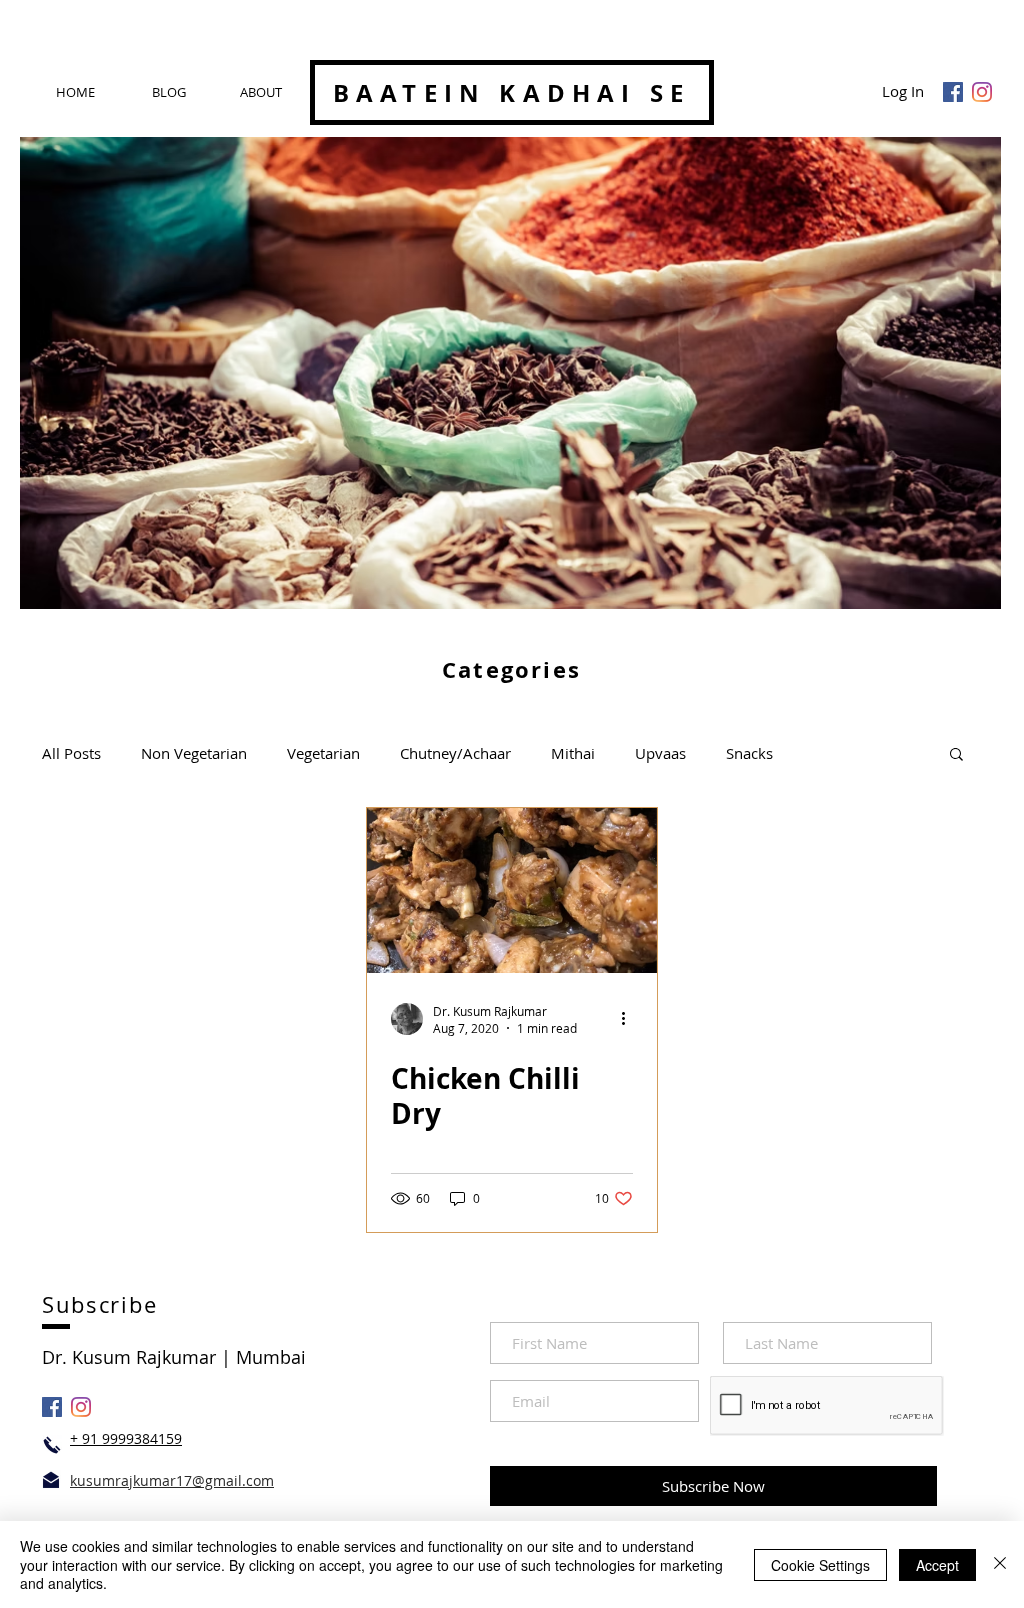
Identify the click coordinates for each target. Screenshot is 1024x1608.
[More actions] (630, 1019)
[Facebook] (953, 92)
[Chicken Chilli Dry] (512, 890)
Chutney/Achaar (455, 753)
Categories (511, 669)
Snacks (749, 753)
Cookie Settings (820, 1565)
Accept (937, 1565)
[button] (956, 755)
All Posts (71, 753)
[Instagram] (982, 92)
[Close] (1000, 1564)
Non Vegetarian (194, 753)
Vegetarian (323, 753)
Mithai (573, 753)
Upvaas (660, 753)
